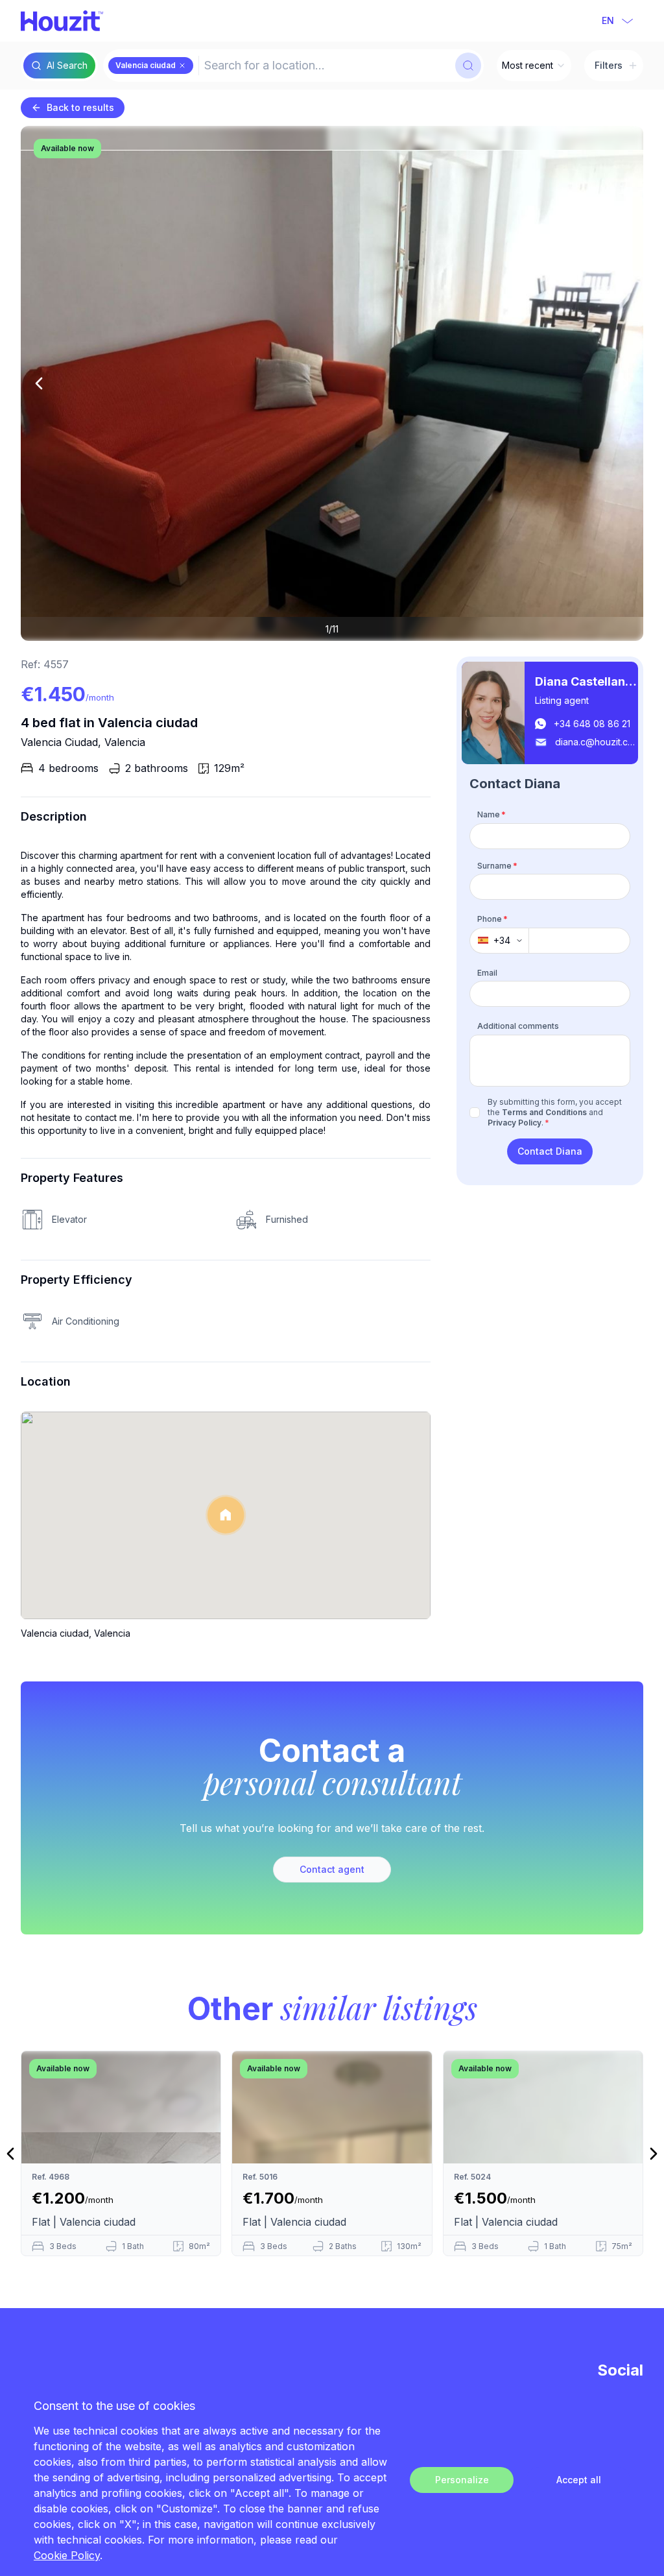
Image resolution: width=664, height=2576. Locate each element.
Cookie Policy (67, 2555)
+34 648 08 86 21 (592, 724)
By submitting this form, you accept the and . (555, 1112)
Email (487, 973)
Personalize (462, 2480)
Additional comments (518, 1026)
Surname (497, 866)
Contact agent (332, 1869)
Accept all (579, 2480)
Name (492, 814)
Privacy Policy (515, 1123)
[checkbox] (475, 1113)
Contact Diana (550, 1151)
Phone (492, 919)
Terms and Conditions (544, 1112)
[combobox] (326, 66)
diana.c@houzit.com (597, 742)
